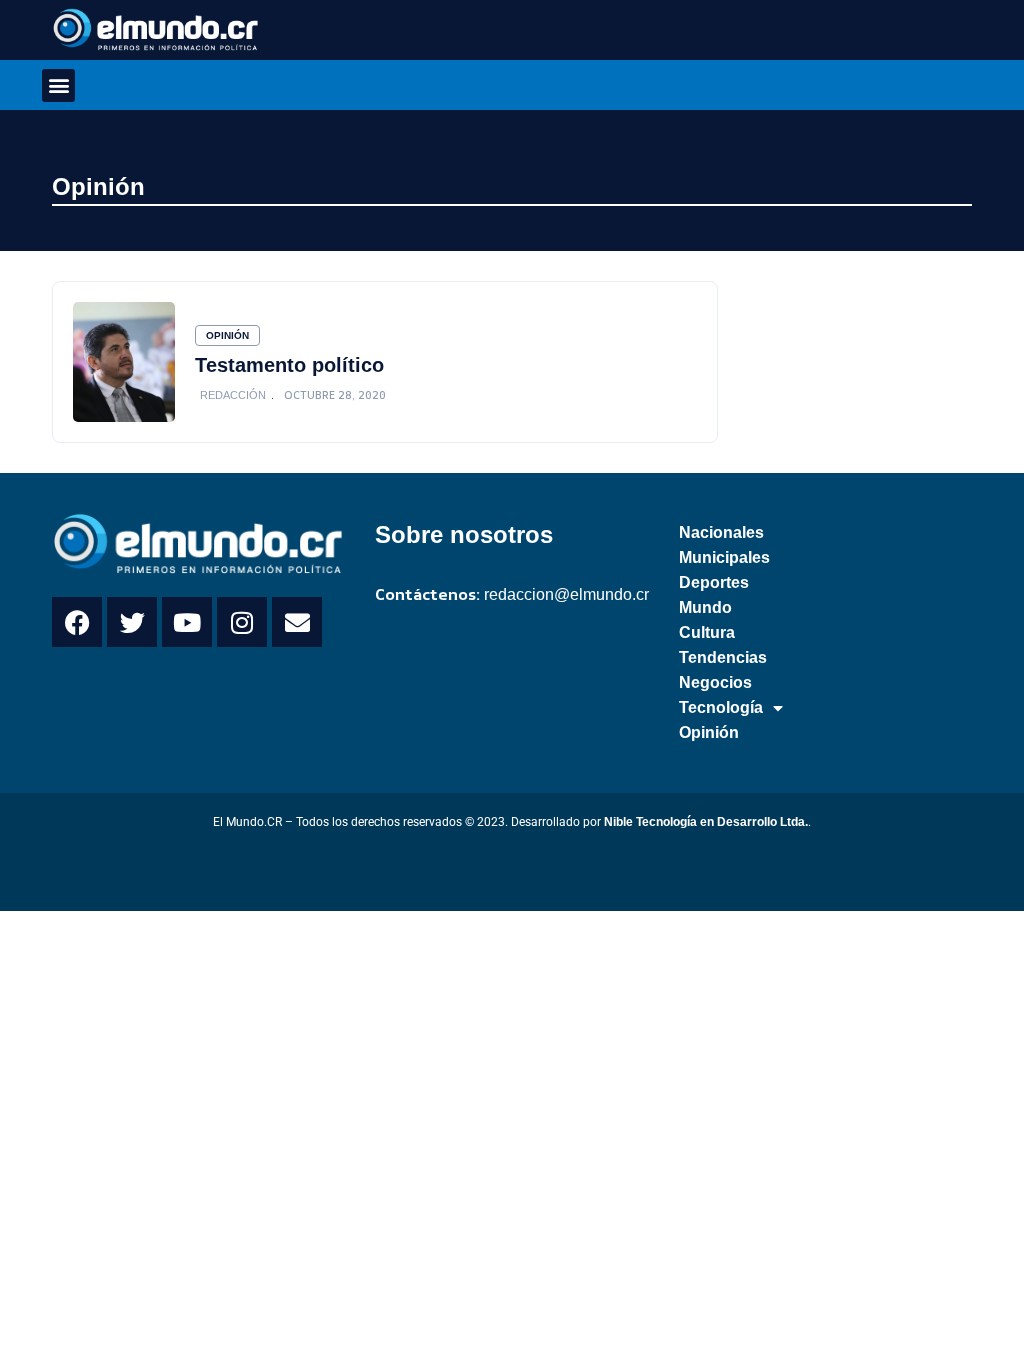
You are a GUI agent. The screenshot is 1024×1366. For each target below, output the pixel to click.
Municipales (724, 557)
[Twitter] (132, 622)
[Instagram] (242, 622)
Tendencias (723, 657)
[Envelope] (297, 622)
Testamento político (289, 365)
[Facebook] (77, 622)
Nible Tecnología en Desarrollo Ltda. (706, 822)
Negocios (715, 682)
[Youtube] (187, 622)
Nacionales (721, 532)
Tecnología (721, 707)
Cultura (707, 632)
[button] (58, 85)
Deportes (714, 582)
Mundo (705, 607)
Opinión (98, 186)
